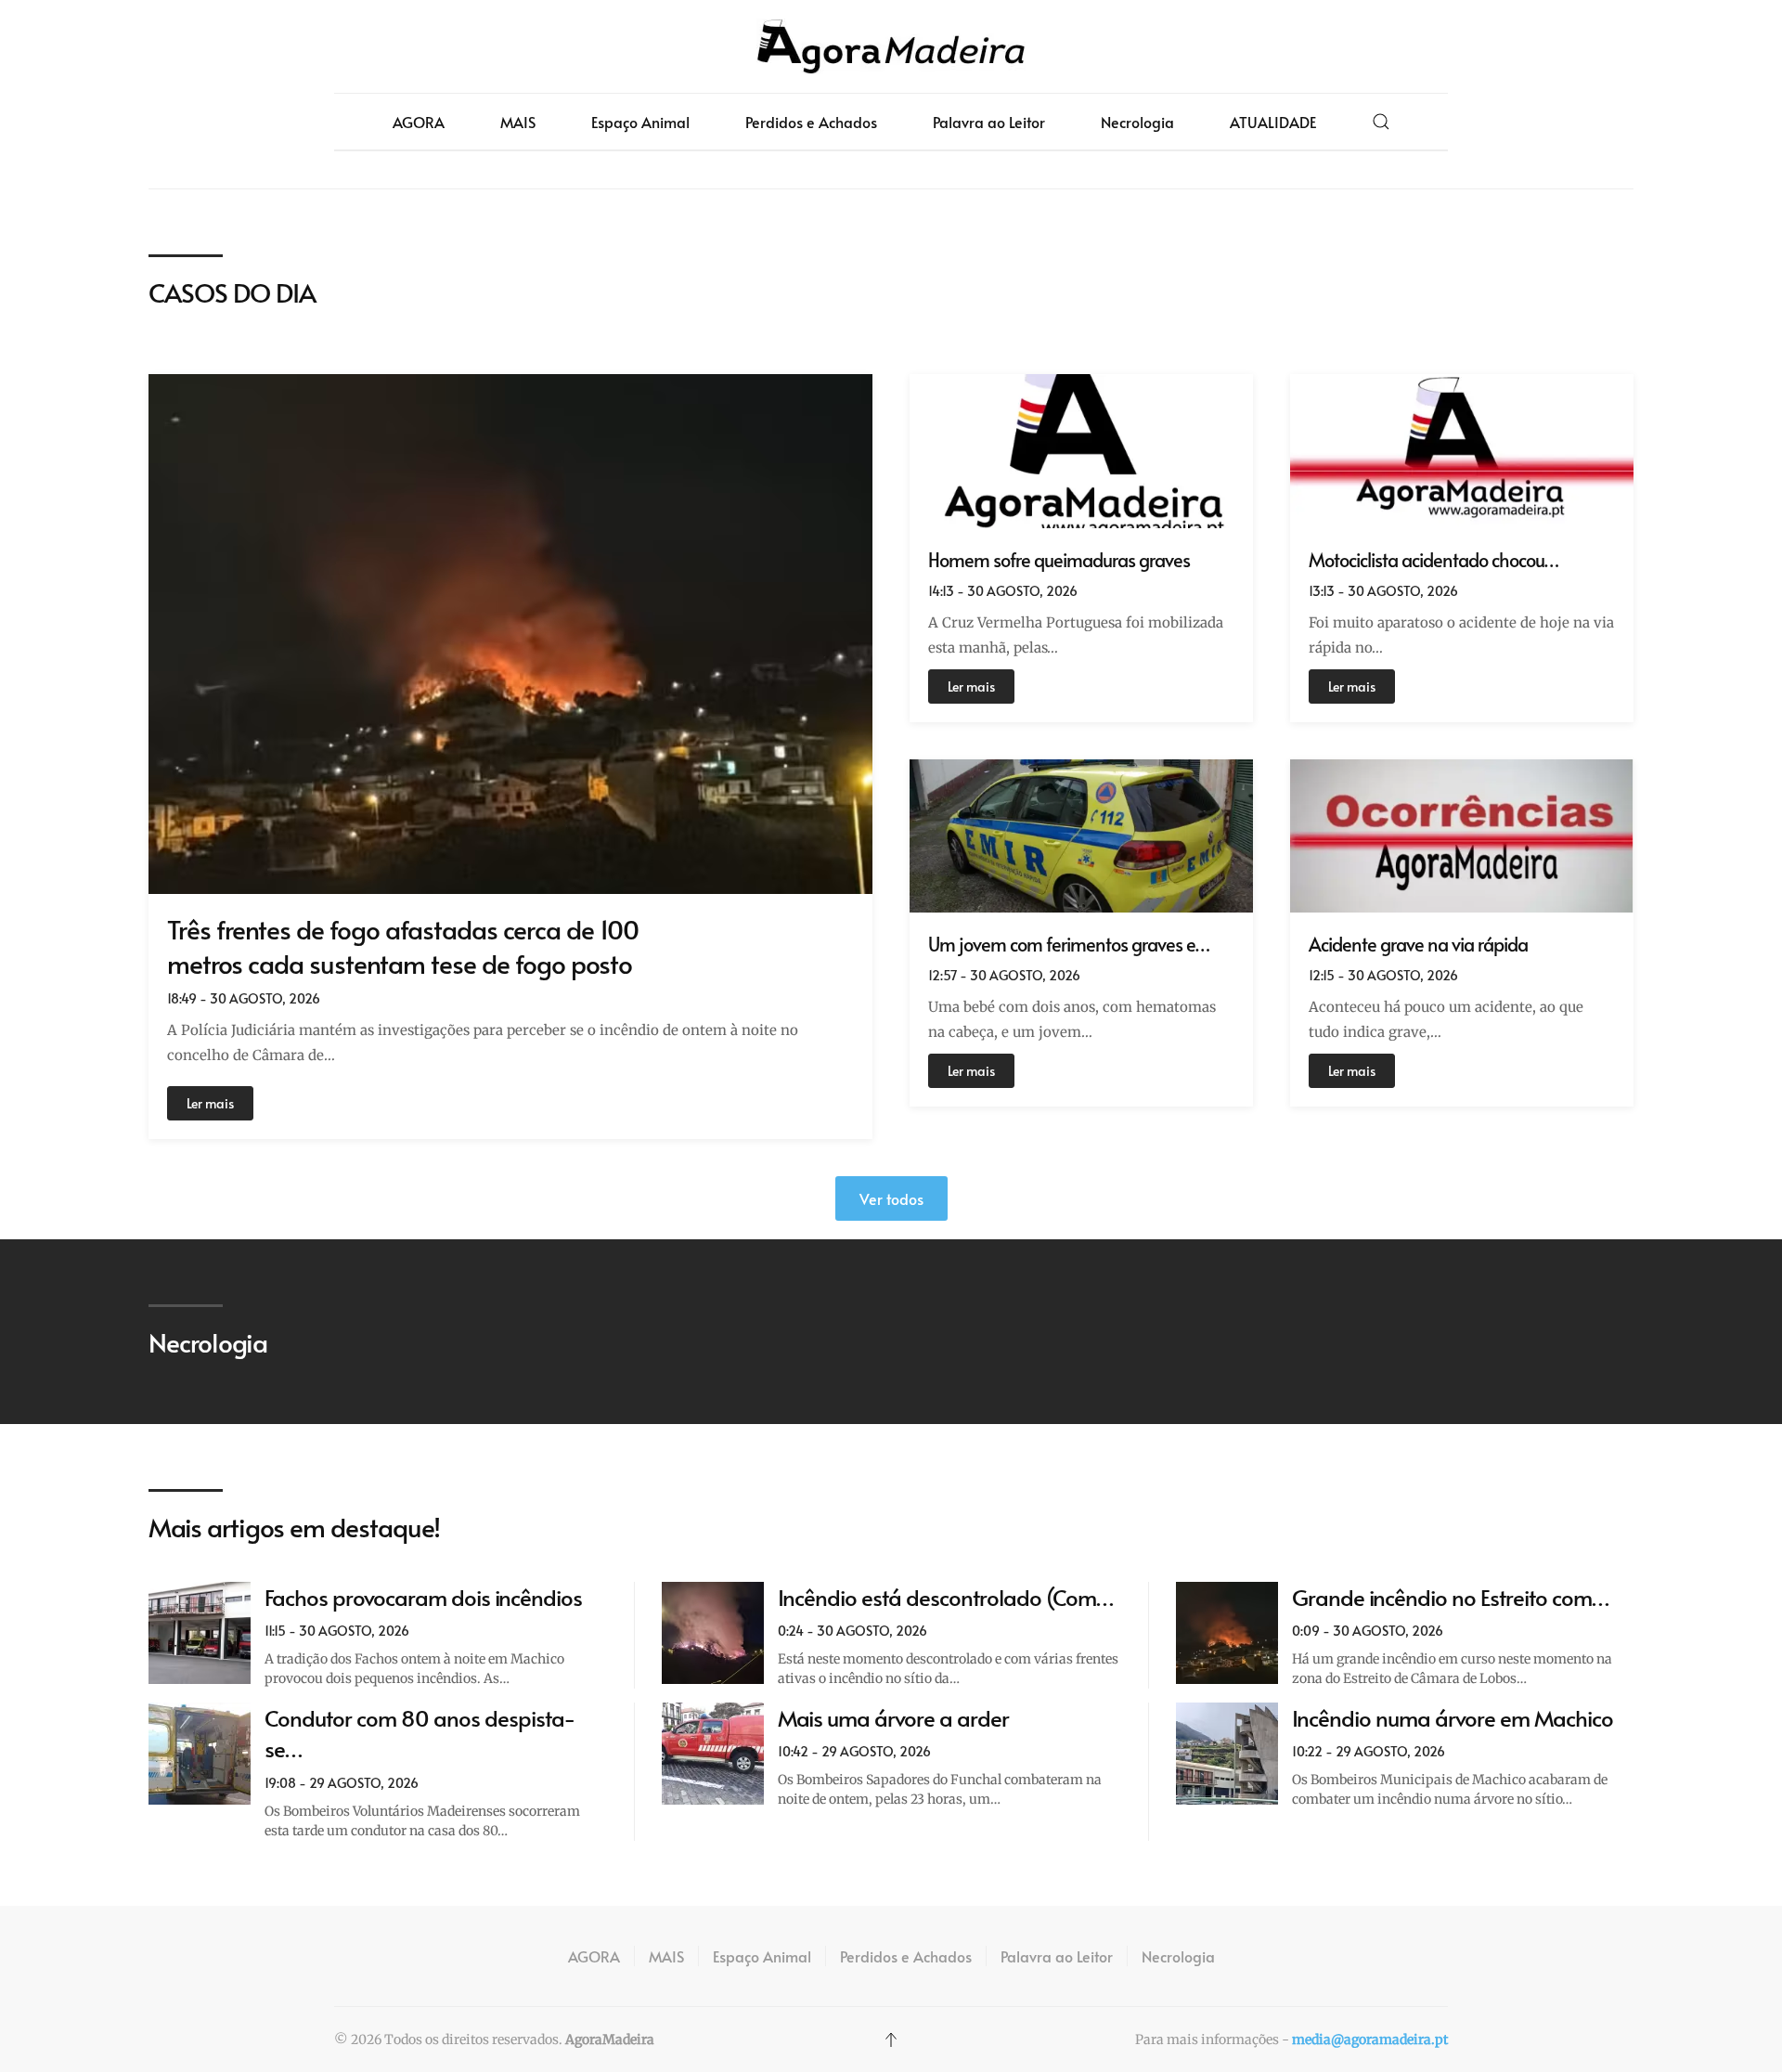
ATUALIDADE (1273, 122)
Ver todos (891, 1198)
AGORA (419, 122)
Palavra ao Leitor (989, 122)
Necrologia (1137, 122)
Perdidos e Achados (811, 122)
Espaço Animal (640, 122)
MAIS (518, 122)
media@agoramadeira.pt (1370, 2040)
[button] (1381, 122)
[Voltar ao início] (891, 46)
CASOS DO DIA (232, 292)
